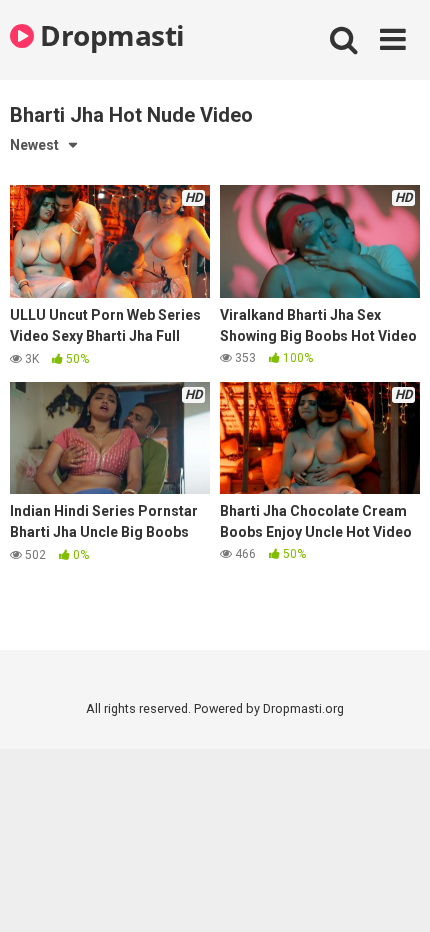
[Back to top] (393, 891)
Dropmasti (109, 35)
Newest (34, 145)
